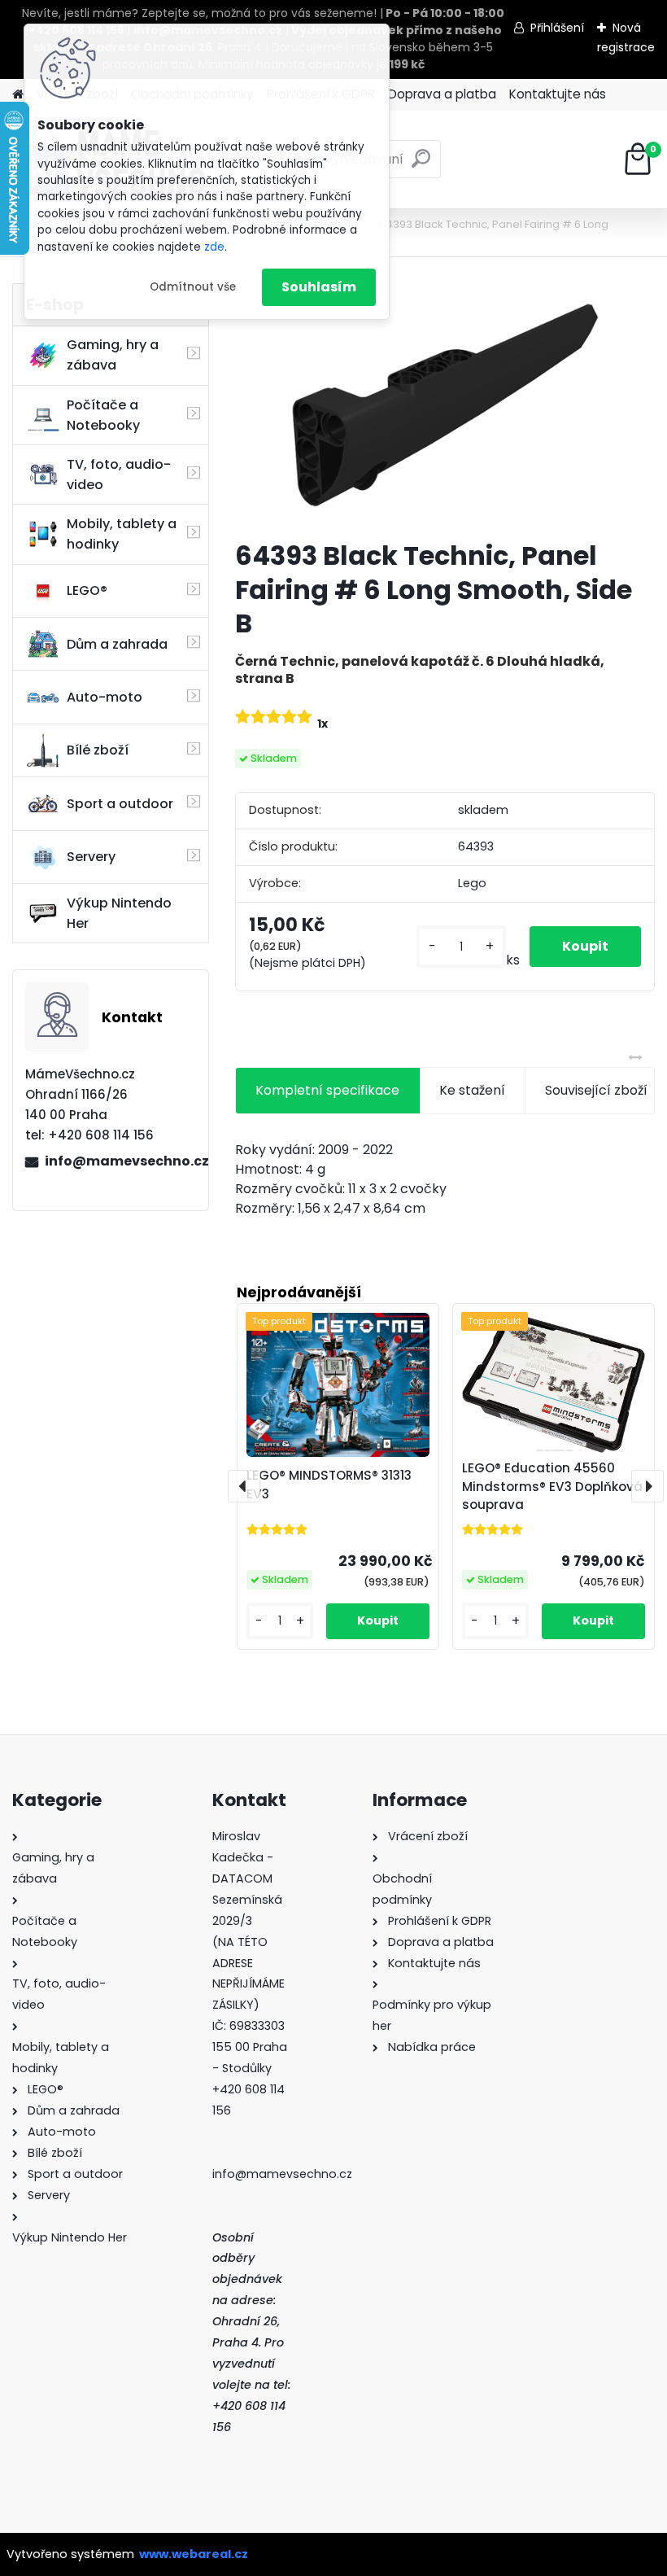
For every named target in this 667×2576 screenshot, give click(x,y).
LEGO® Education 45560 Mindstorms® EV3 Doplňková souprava (552, 1487)
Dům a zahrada (117, 644)
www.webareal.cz (194, 2554)
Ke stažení (472, 1090)
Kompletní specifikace (327, 1090)
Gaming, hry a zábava (113, 355)
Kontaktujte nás (558, 94)
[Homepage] (18, 95)
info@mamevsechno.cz (120, 1161)
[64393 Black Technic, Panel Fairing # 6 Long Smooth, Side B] (445, 405)
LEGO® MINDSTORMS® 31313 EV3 (329, 1485)
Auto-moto (105, 697)
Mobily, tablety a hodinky (122, 534)
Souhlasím (319, 287)
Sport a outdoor (120, 804)
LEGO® (87, 590)
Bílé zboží (98, 750)
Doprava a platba (442, 94)
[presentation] (244, 1486)
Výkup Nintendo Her (119, 913)
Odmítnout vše (193, 287)
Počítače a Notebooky (103, 415)
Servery (91, 857)
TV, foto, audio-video (119, 475)
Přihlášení (557, 28)
